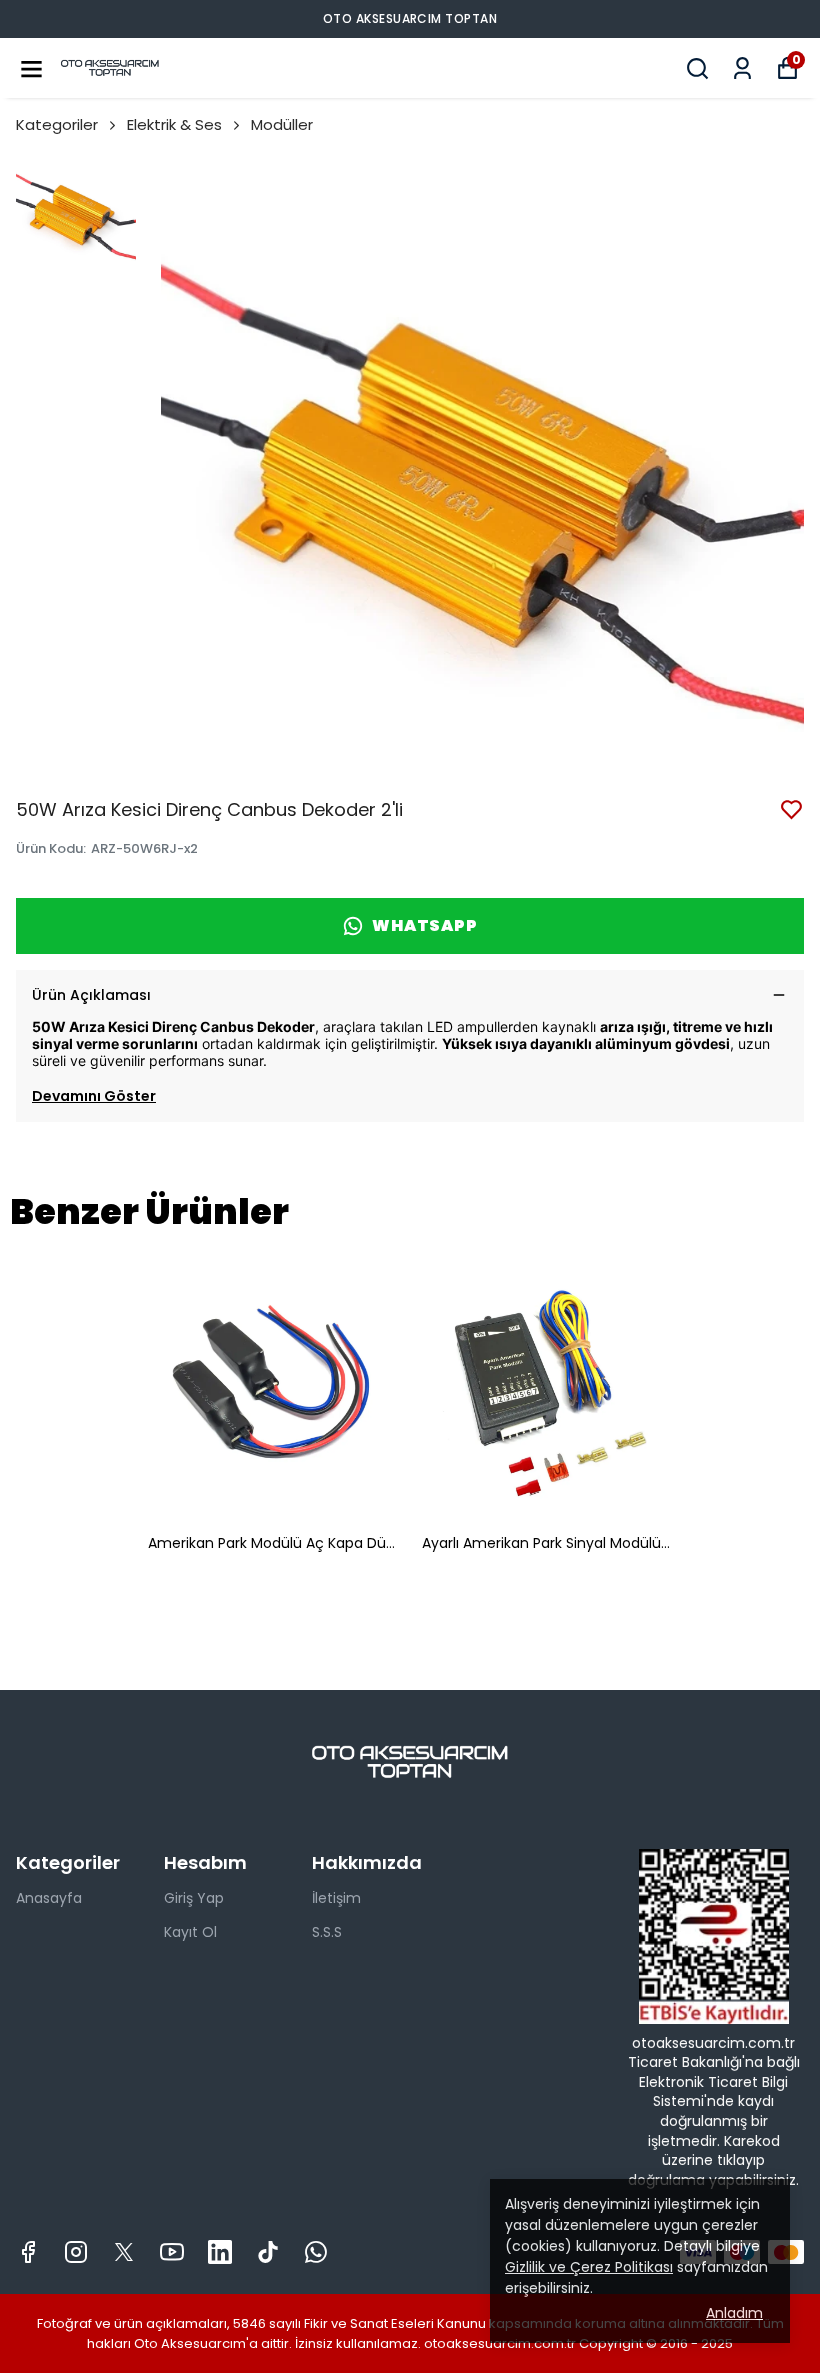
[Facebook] (28, 2252)
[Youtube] (172, 2252)
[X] (124, 2252)
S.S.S (327, 1932)
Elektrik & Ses (174, 124)
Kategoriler (57, 124)
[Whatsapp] (316, 2252)
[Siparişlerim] (742, 68)
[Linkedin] (220, 2252)
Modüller (282, 124)
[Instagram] (76, 2252)
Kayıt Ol (190, 1932)
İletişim (336, 1898)
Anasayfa (49, 1898)
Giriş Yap (194, 1898)
